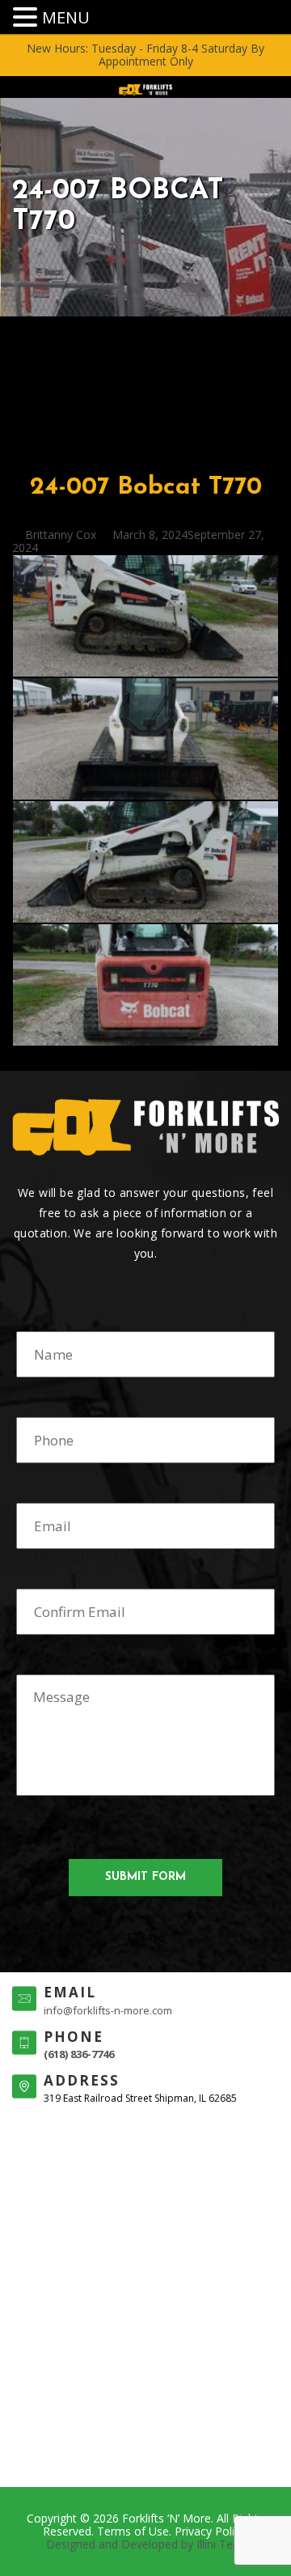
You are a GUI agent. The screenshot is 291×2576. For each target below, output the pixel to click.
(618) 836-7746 (79, 2054)
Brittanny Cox (61, 535)
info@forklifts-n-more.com (108, 2010)
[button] (27, 17)
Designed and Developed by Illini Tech (145, 2544)
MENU (66, 17)
